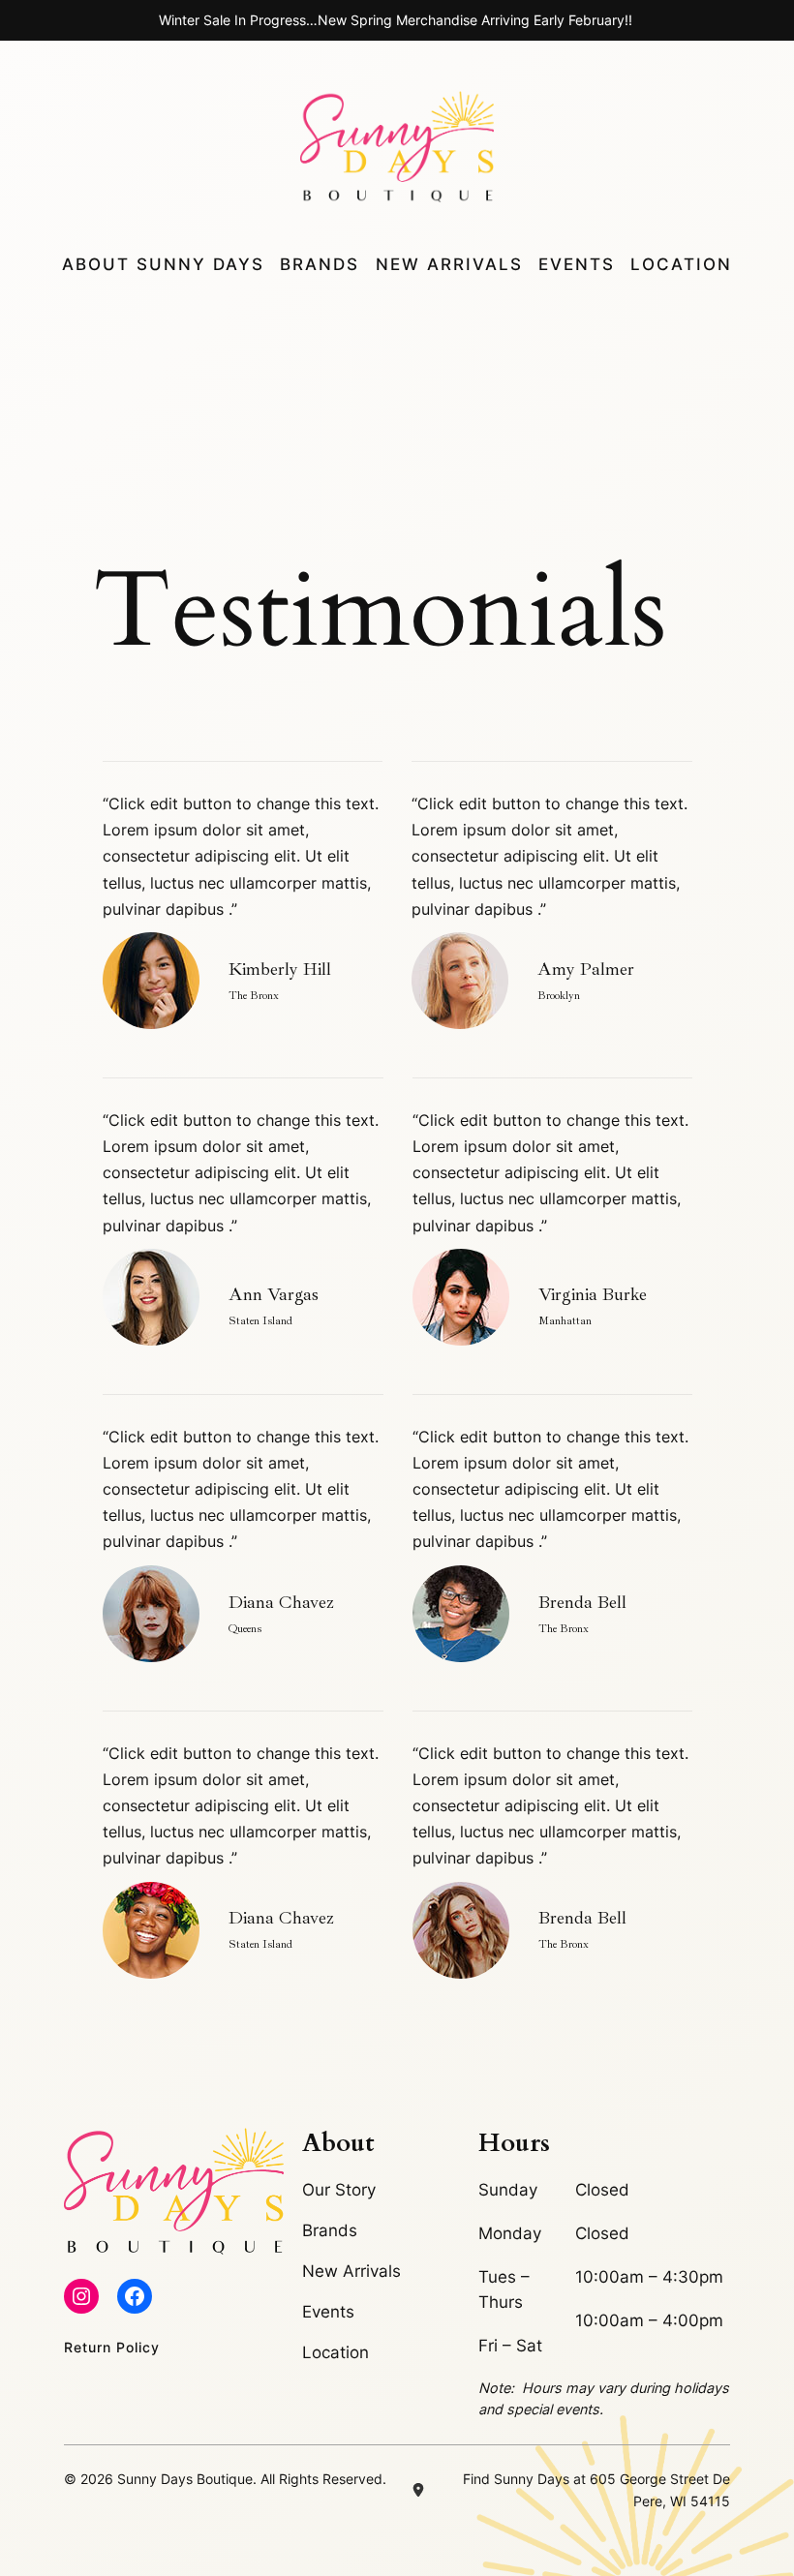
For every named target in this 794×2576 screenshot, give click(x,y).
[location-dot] (418, 2490)
